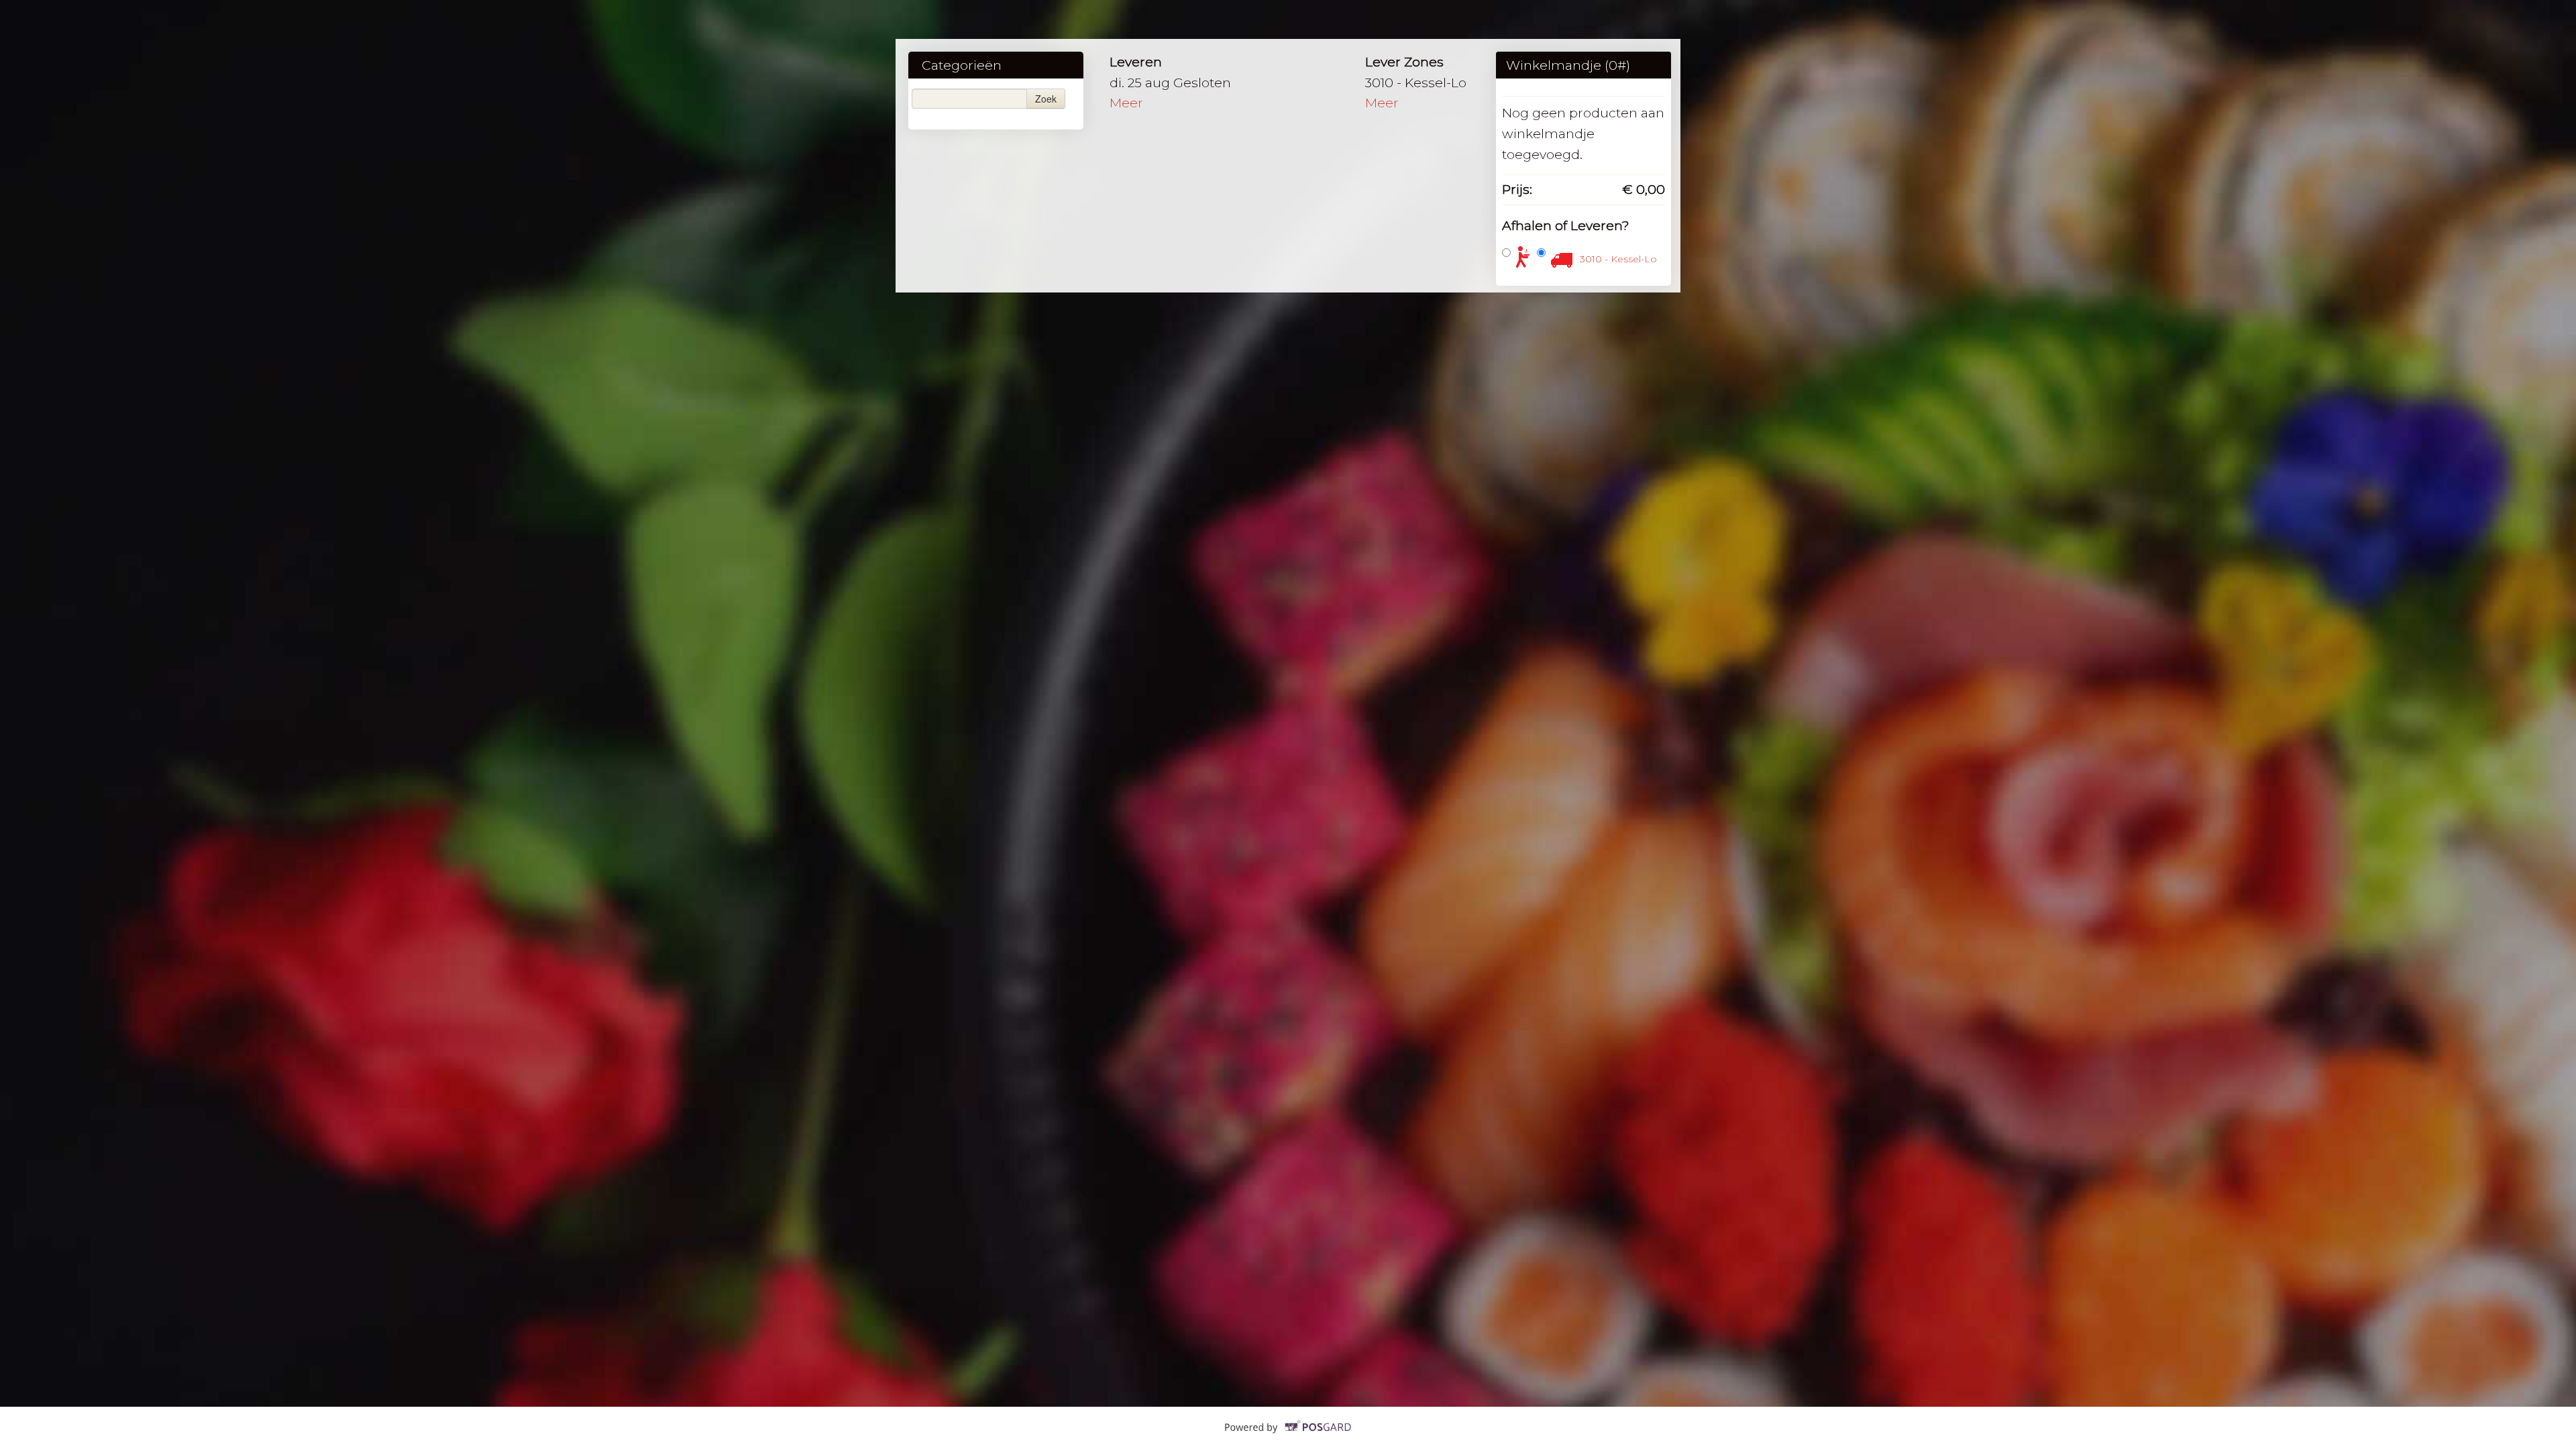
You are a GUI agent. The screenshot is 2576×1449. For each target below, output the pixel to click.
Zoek (1046, 99)
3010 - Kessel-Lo (1618, 259)
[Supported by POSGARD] (1288, 1436)
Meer (1126, 103)
